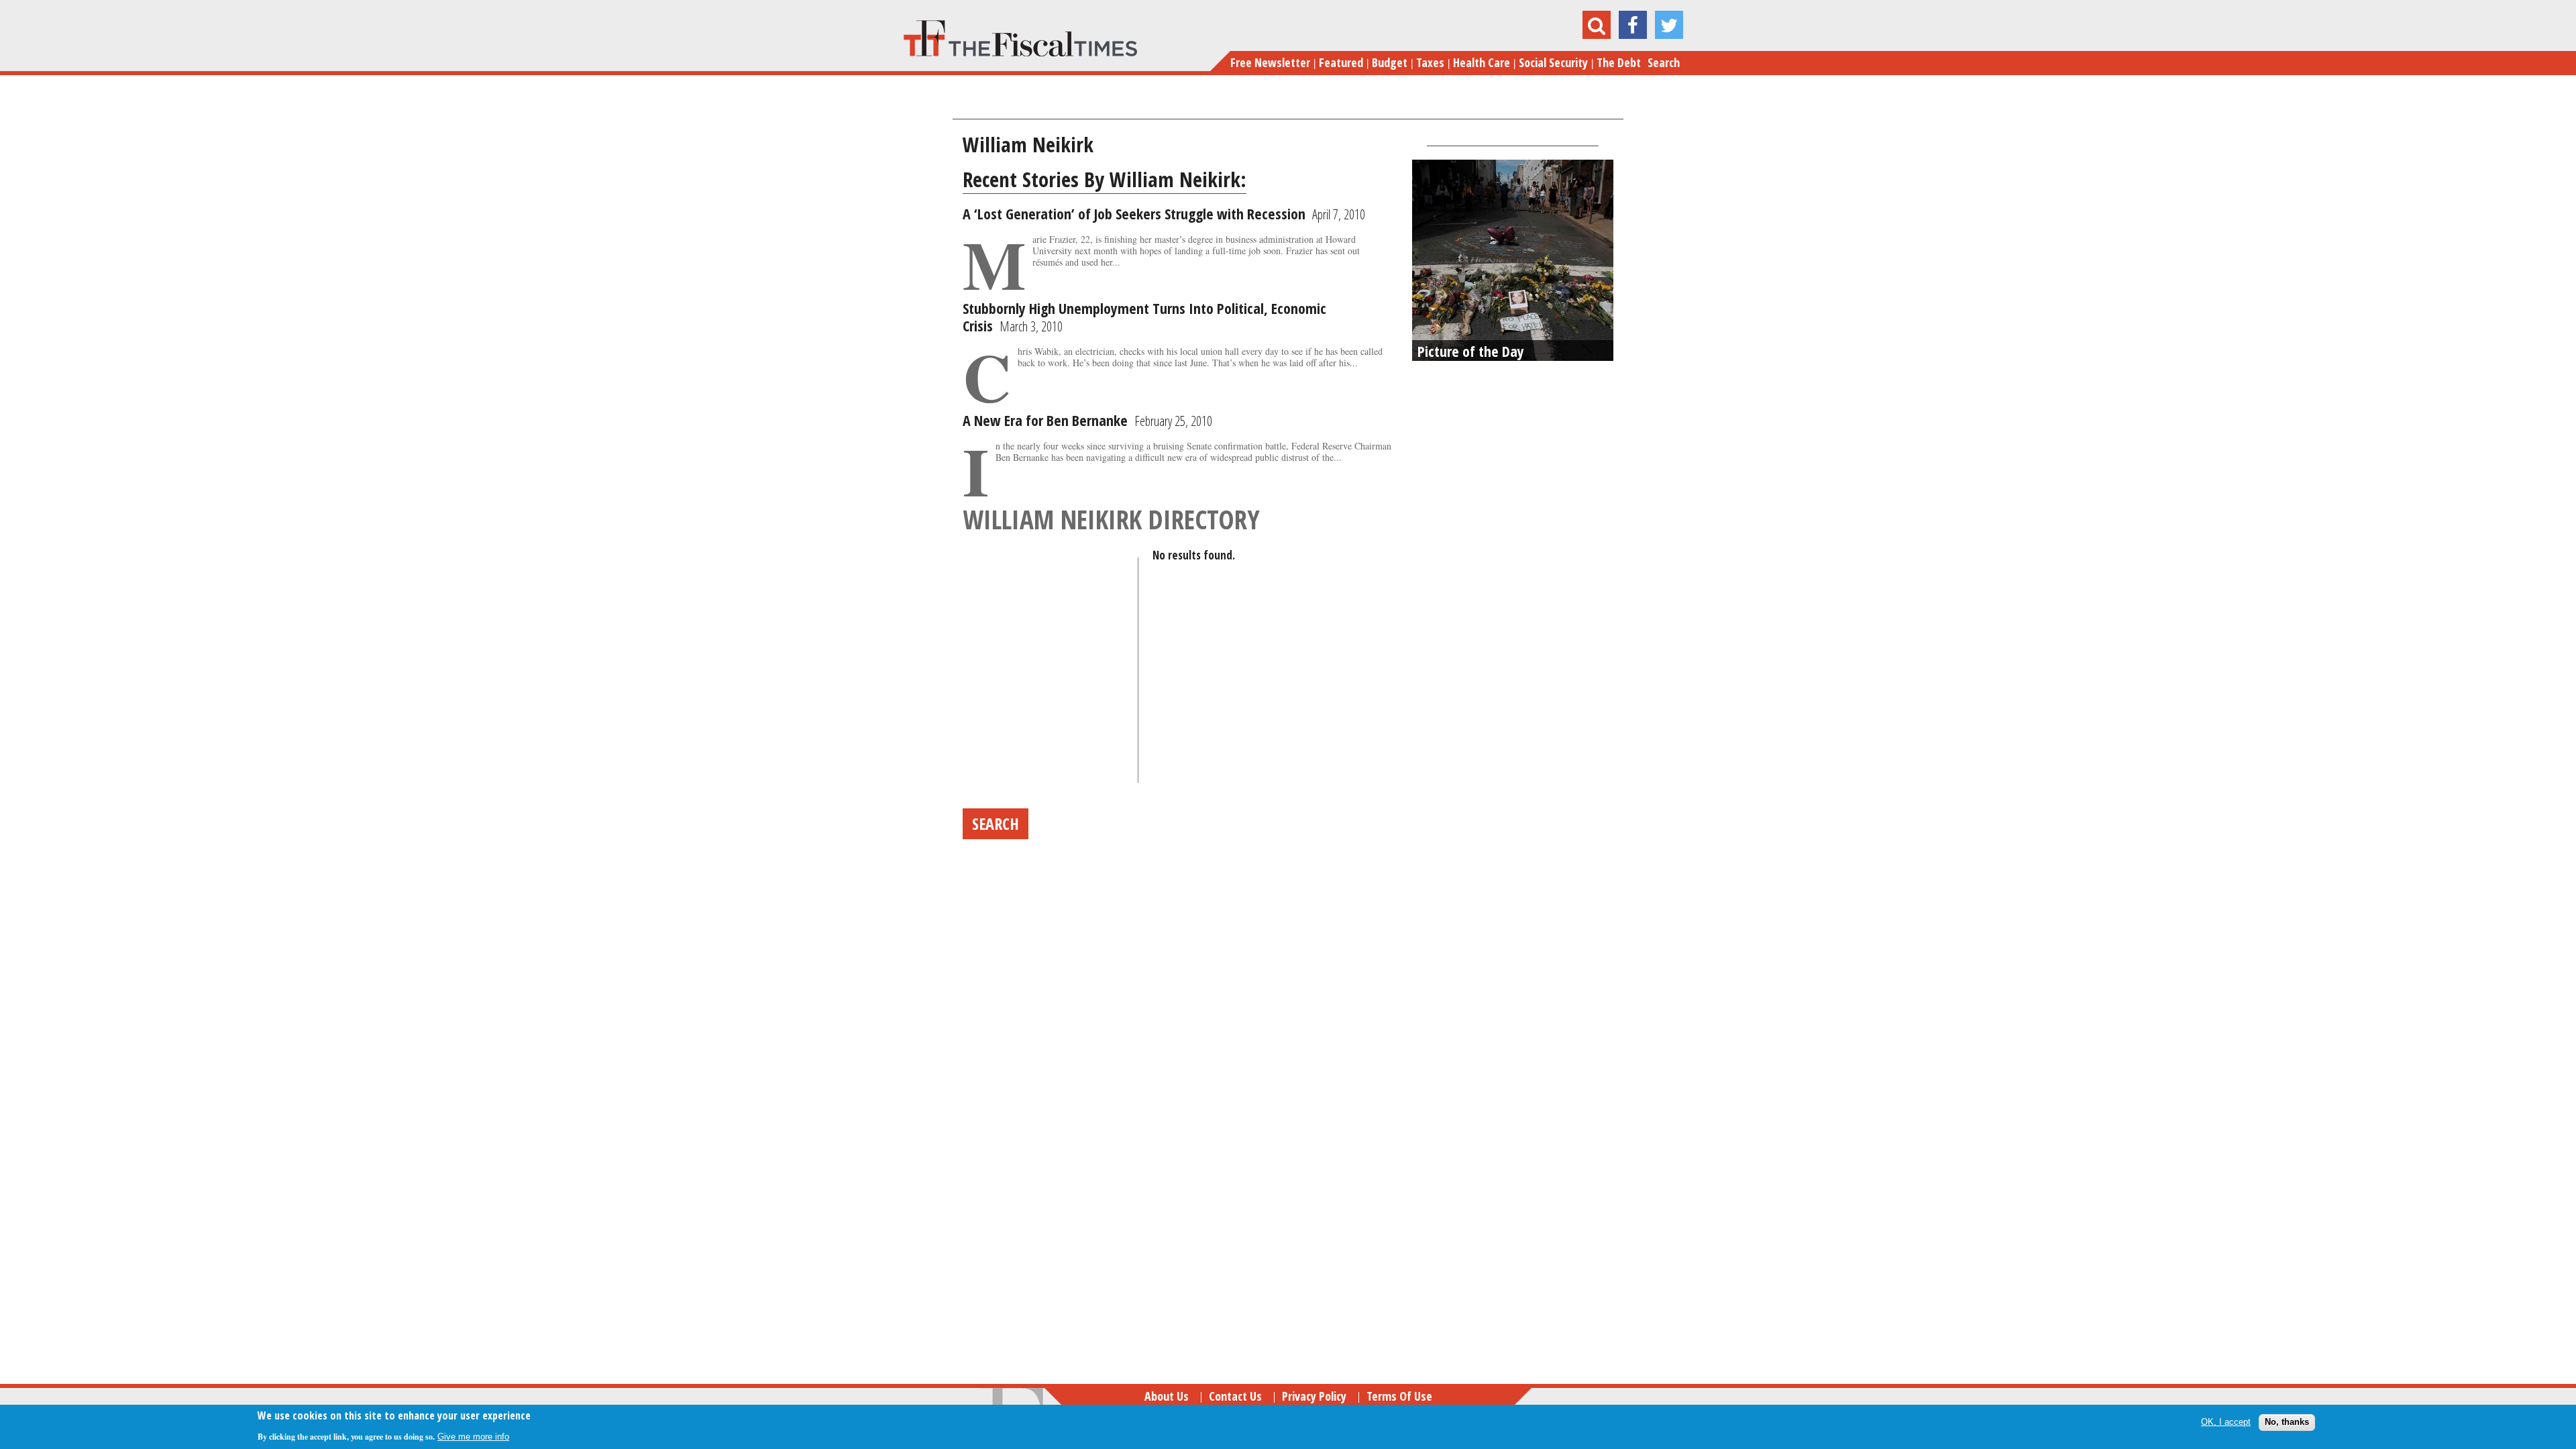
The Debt (1619, 62)
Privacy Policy (1314, 1396)
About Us (1167, 1396)
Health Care (1482, 62)
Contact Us (1235, 1396)
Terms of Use (1399, 1396)
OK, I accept (2226, 1422)
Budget (1390, 62)
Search (1664, 62)
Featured (1341, 62)
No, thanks (2287, 1422)
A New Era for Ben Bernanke (1045, 420)
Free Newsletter (1270, 62)
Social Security (1553, 62)
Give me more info (473, 1437)
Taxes (1430, 62)
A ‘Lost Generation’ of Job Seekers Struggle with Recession (1134, 213)
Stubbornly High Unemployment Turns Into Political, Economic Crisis (1144, 317)
